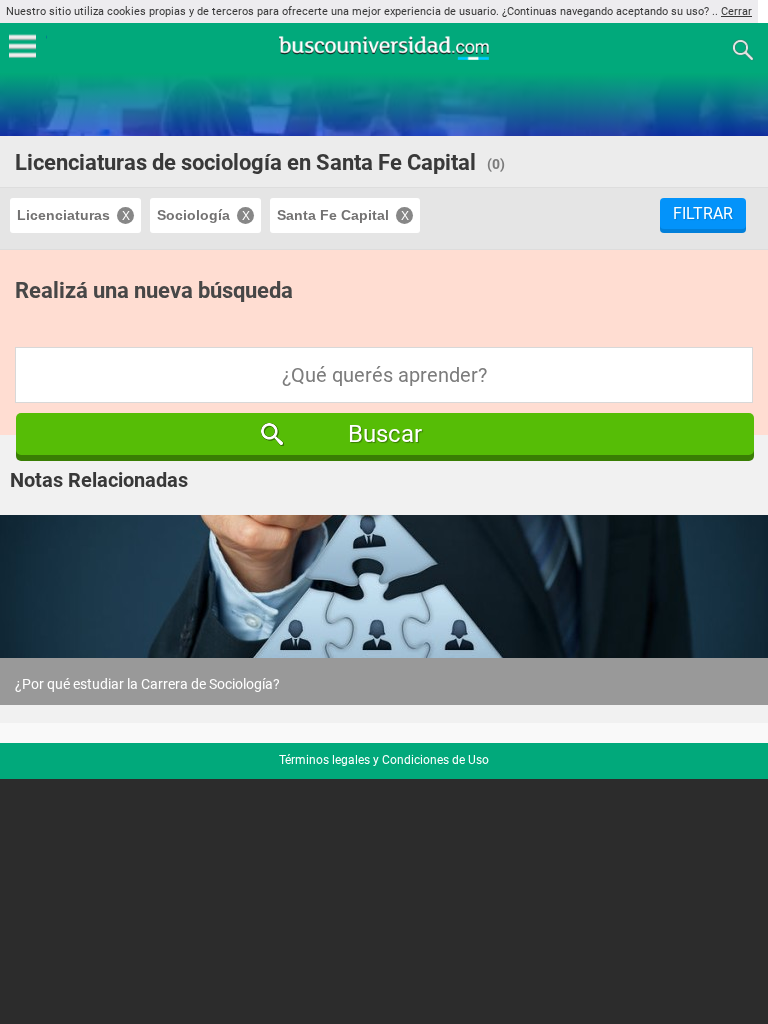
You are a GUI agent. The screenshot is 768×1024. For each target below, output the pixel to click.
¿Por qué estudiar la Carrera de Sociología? (147, 684)
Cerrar (736, 11)
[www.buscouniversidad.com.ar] (384, 57)
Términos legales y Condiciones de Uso (384, 760)
